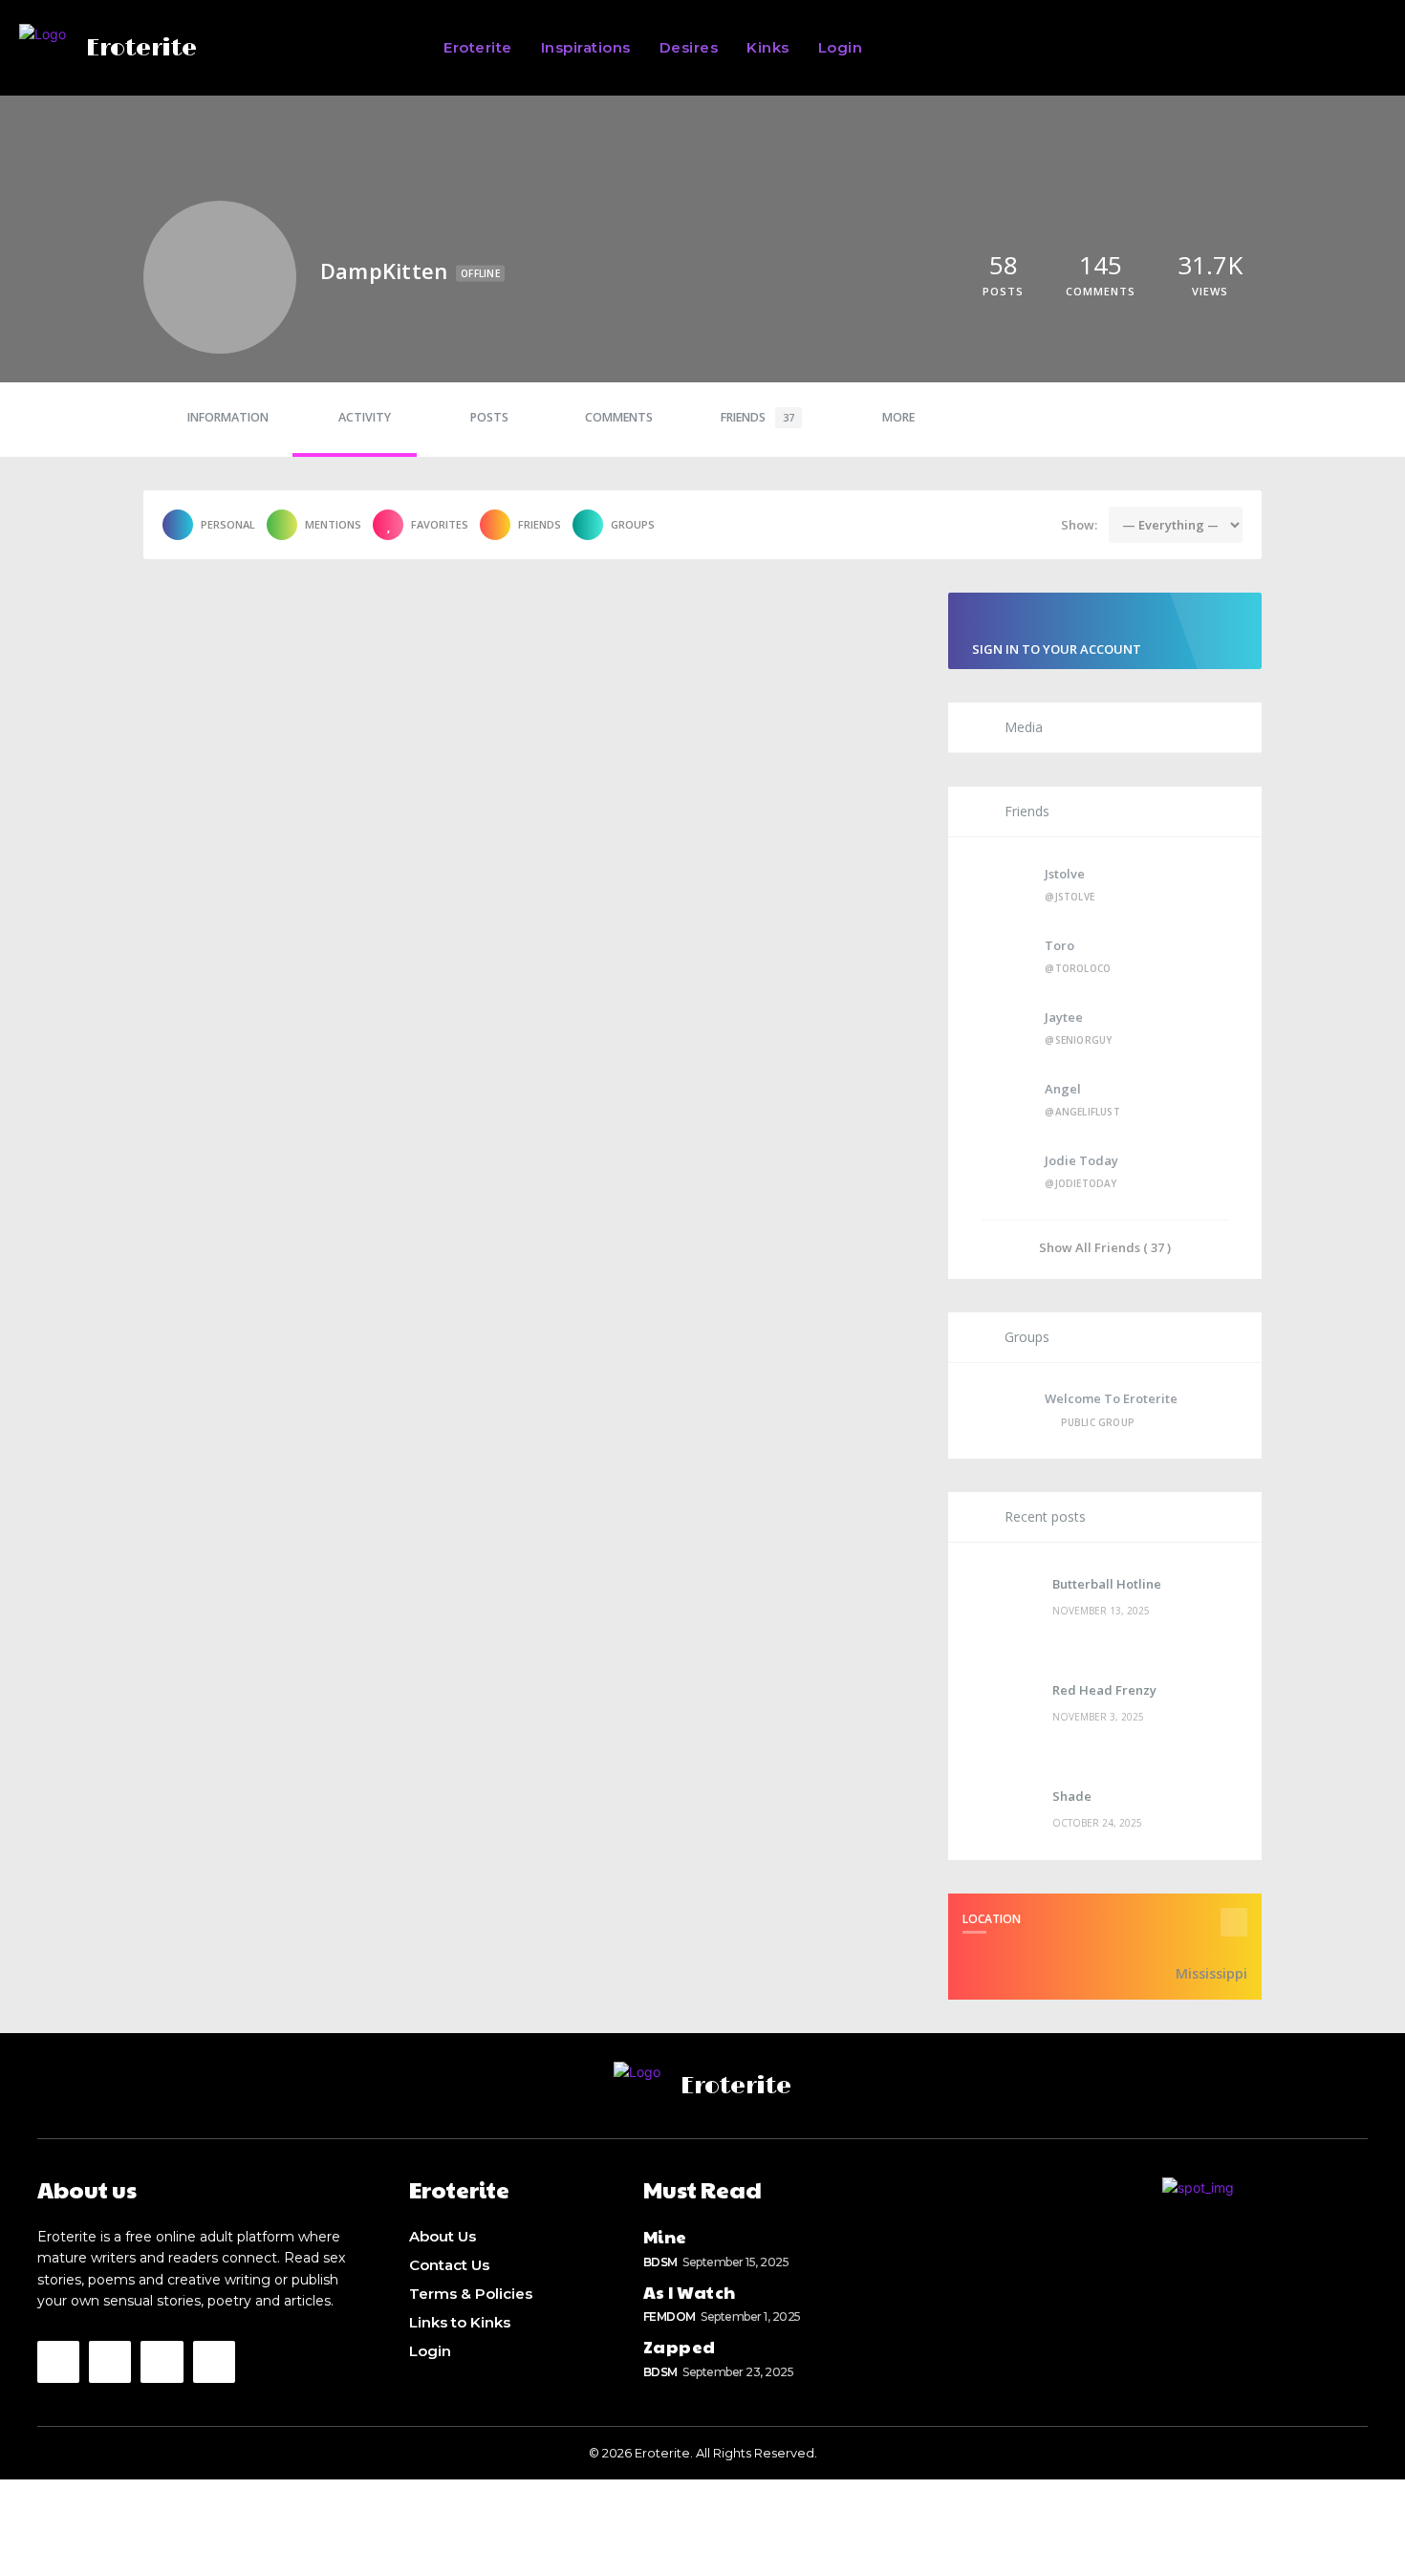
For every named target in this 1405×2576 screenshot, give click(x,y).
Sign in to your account (1057, 649)
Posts (489, 417)
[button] (1090, 48)
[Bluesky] (162, 2362)
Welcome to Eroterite (1111, 1398)
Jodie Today (1081, 1160)
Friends (757, 417)
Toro (1059, 945)
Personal (228, 524)
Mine (665, 2236)
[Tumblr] (214, 2362)
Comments (619, 417)
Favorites (440, 524)
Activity (365, 417)
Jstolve (1065, 874)
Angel (1063, 1089)
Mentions (333, 524)
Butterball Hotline (1107, 1584)
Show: (1079, 525)
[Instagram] (58, 2362)
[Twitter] (110, 2362)
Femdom (670, 2316)
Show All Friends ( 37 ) (1105, 1247)
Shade (1072, 1796)
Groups (633, 524)
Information (228, 417)
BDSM (660, 2262)
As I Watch (690, 2292)
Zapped (680, 2346)
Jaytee (1064, 1017)
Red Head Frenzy (1104, 1690)
